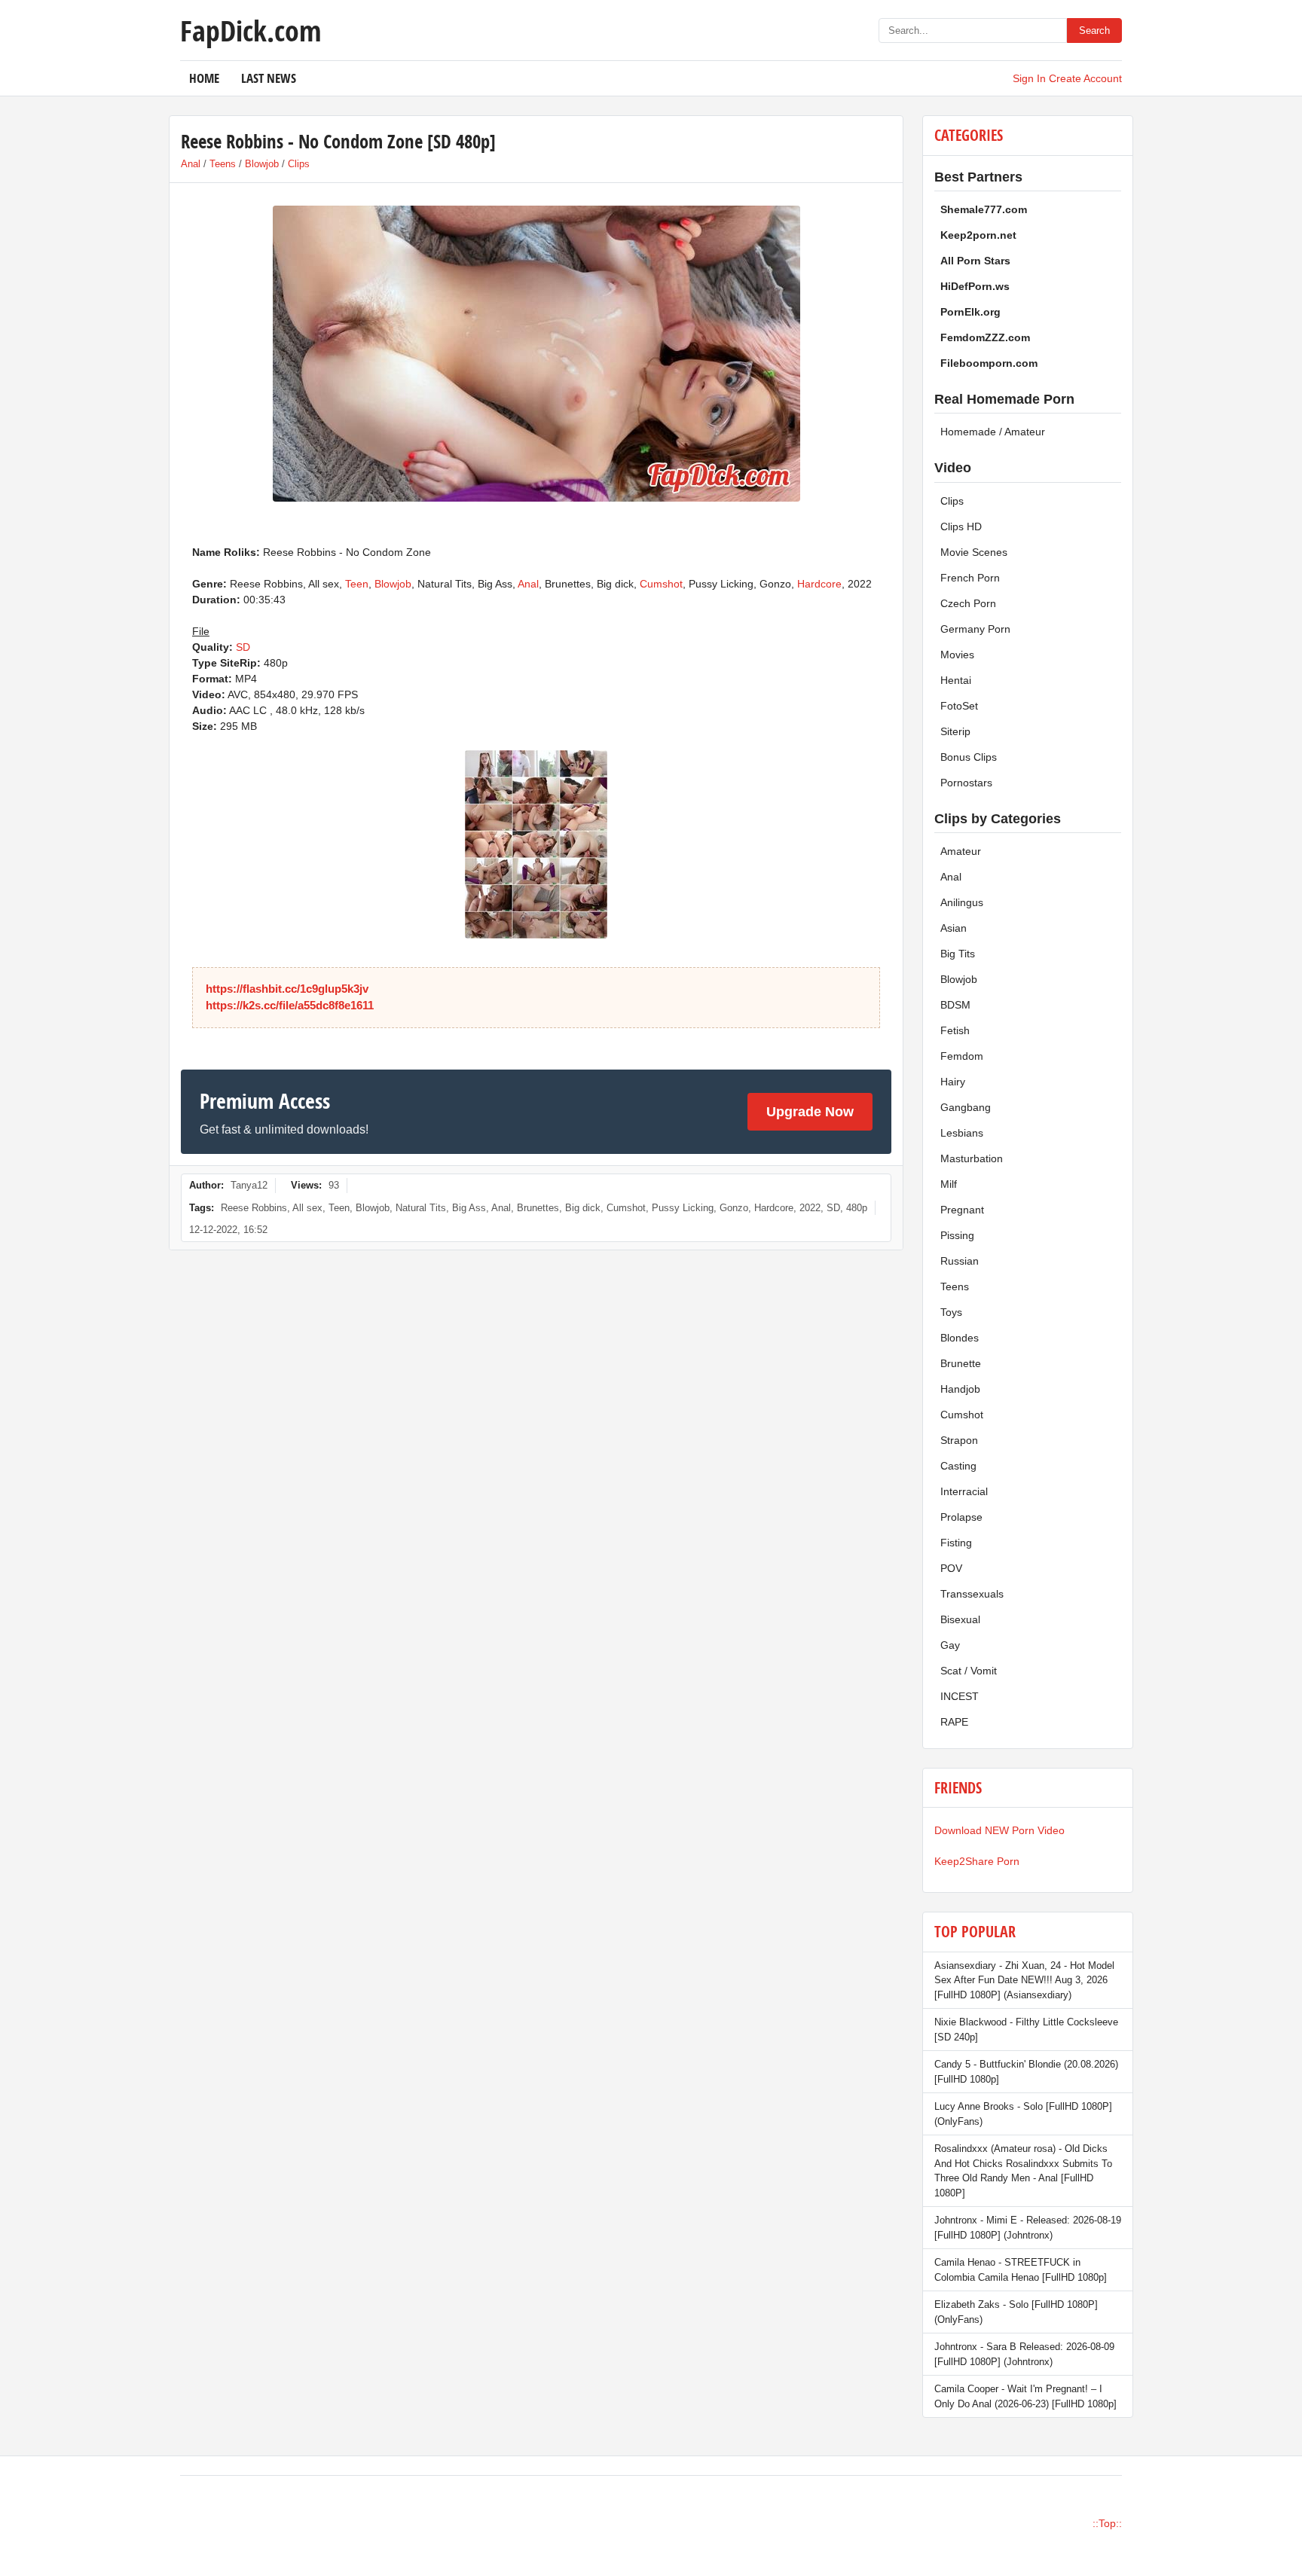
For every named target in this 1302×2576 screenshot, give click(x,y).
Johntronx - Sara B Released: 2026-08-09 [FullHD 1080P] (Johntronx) (1024, 2354)
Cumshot (661, 584)
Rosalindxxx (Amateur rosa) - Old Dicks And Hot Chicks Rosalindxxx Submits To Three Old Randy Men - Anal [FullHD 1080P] (1023, 2171)
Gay (950, 1645)
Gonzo (734, 1208)
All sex (307, 1208)
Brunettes (538, 1208)
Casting (958, 1466)
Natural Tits (421, 1208)
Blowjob (262, 164)
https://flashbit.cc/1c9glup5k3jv (287, 989)
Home (204, 78)
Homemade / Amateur (993, 432)
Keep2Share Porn (977, 1861)
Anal (191, 164)
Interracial (964, 1491)
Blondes (960, 1338)
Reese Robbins (254, 1208)
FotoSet (959, 706)
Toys (951, 1312)
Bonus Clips (969, 757)
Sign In (1029, 78)
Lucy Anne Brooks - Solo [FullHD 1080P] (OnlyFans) (1023, 2114)
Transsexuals (972, 1594)
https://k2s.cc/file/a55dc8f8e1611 (290, 1005)
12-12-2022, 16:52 (228, 1230)
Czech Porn (968, 603)
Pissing (957, 1235)
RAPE (954, 1722)
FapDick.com (251, 30)
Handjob (960, 1389)
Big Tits (958, 954)
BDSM (955, 1005)
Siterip (955, 731)
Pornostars (966, 783)
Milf (949, 1184)
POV (951, 1568)
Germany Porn (975, 629)
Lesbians (962, 1133)
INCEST (960, 1696)
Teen (357, 584)
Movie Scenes (974, 552)
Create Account (1085, 78)
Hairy (953, 1082)
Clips (299, 164)
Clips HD (961, 526)
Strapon (959, 1440)
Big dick (583, 1208)
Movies (957, 655)
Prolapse (961, 1517)
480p (857, 1208)
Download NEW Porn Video (999, 1830)
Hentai (956, 680)
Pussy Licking (683, 1208)
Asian (954, 928)
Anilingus (962, 902)
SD (243, 647)
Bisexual (960, 1619)
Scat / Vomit (969, 1671)
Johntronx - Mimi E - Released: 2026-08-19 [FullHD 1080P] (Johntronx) (1028, 2228)
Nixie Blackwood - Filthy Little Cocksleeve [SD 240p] (1026, 2030)
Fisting (956, 1543)
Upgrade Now (810, 1112)
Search (1094, 31)
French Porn (970, 578)
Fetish (955, 1030)
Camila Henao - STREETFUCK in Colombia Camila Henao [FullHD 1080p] (1021, 2270)
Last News (269, 78)
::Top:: (1107, 2523)
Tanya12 (249, 1185)
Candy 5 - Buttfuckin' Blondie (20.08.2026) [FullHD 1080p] (1026, 2072)
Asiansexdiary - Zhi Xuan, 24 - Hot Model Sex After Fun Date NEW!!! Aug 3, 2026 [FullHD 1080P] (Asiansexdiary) (1024, 1980)
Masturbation (972, 1158)
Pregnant (962, 1210)
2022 (810, 1208)
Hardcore (819, 584)
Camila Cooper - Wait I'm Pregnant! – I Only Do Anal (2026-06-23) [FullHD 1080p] (1025, 2396)
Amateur (961, 851)
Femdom (962, 1056)
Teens (223, 164)
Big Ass (469, 1208)
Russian (960, 1261)
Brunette (961, 1363)
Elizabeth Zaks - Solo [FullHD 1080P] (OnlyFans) (1016, 2312)
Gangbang (966, 1107)
